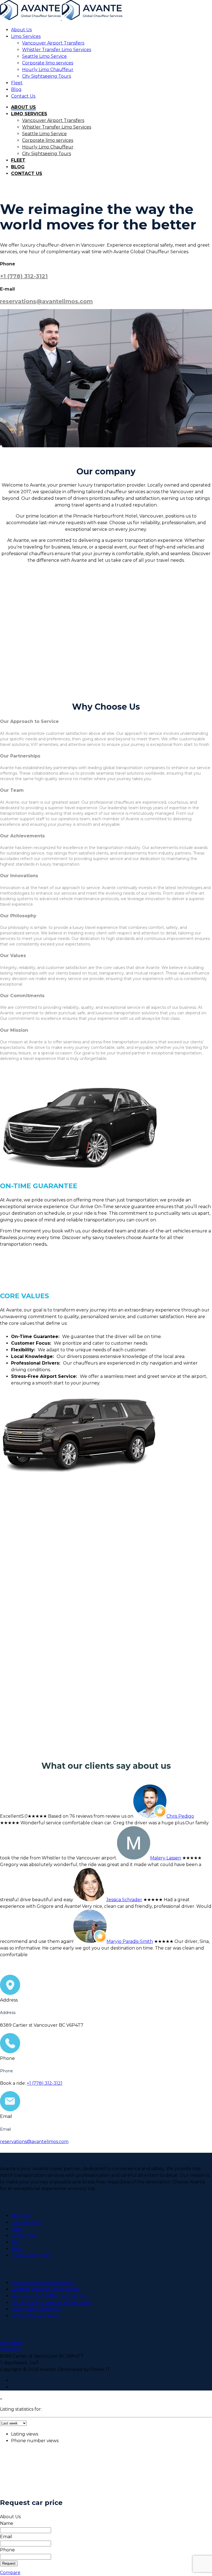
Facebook (11, 2349)
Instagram (11, 2343)
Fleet (17, 83)
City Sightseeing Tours (47, 76)
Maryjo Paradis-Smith (130, 1941)
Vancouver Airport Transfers (53, 43)
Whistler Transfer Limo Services (57, 50)
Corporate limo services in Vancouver (52, 2302)
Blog (16, 89)
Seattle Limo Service (44, 56)
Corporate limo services (48, 63)
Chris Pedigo (180, 1816)
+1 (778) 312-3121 (24, 276)
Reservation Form (31, 2255)
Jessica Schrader (124, 1900)
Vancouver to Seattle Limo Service (49, 2296)
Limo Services (26, 36)
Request (9, 2563)
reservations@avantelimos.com (46, 301)
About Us (21, 30)
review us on (119, 1816)
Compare (10, 2573)
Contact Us (23, 96)
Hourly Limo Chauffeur (48, 70)
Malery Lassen (166, 1858)
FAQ (16, 2242)
